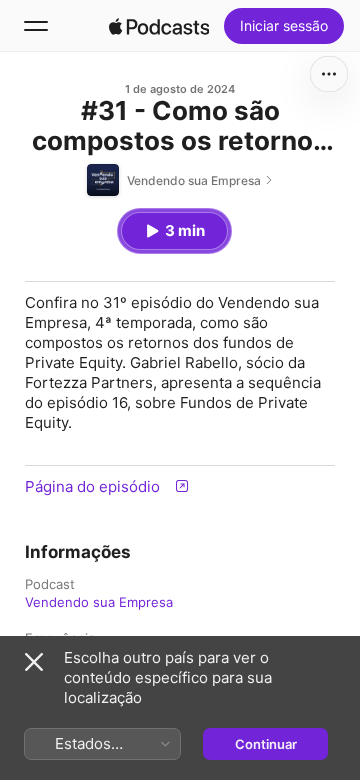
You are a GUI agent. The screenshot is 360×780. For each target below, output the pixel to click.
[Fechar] (34, 662)
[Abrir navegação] (36, 26)
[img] (159, 26)
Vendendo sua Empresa (99, 602)
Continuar (266, 744)
